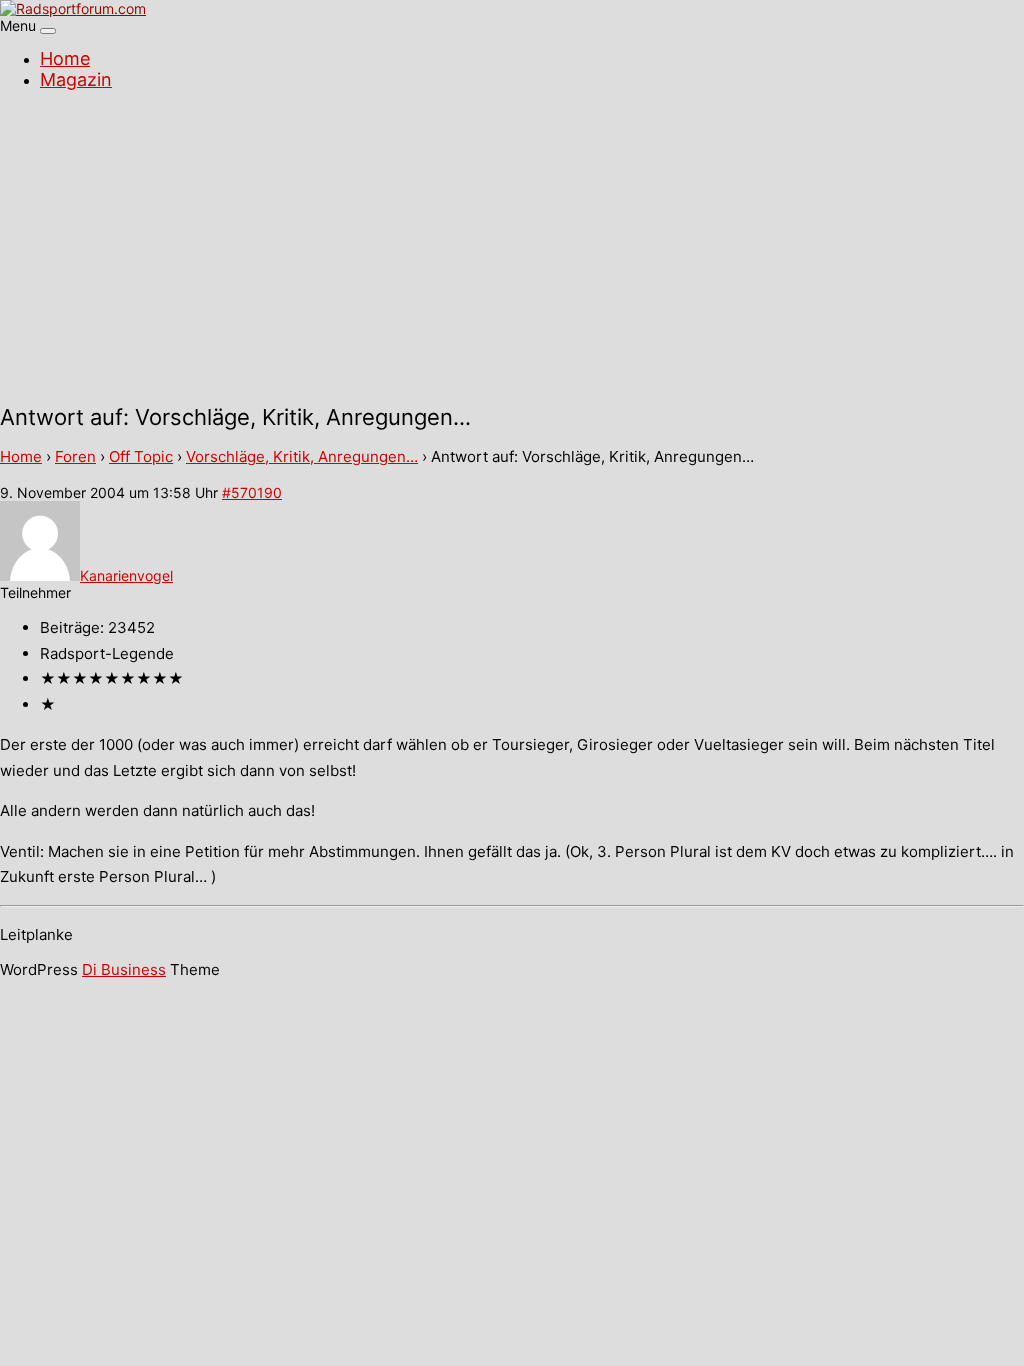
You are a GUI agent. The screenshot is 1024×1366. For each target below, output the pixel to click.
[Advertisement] (512, 250)
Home (65, 58)
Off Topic (141, 456)
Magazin (76, 79)
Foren (75, 456)
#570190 (252, 492)
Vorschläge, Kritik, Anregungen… (302, 456)
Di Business (124, 969)
